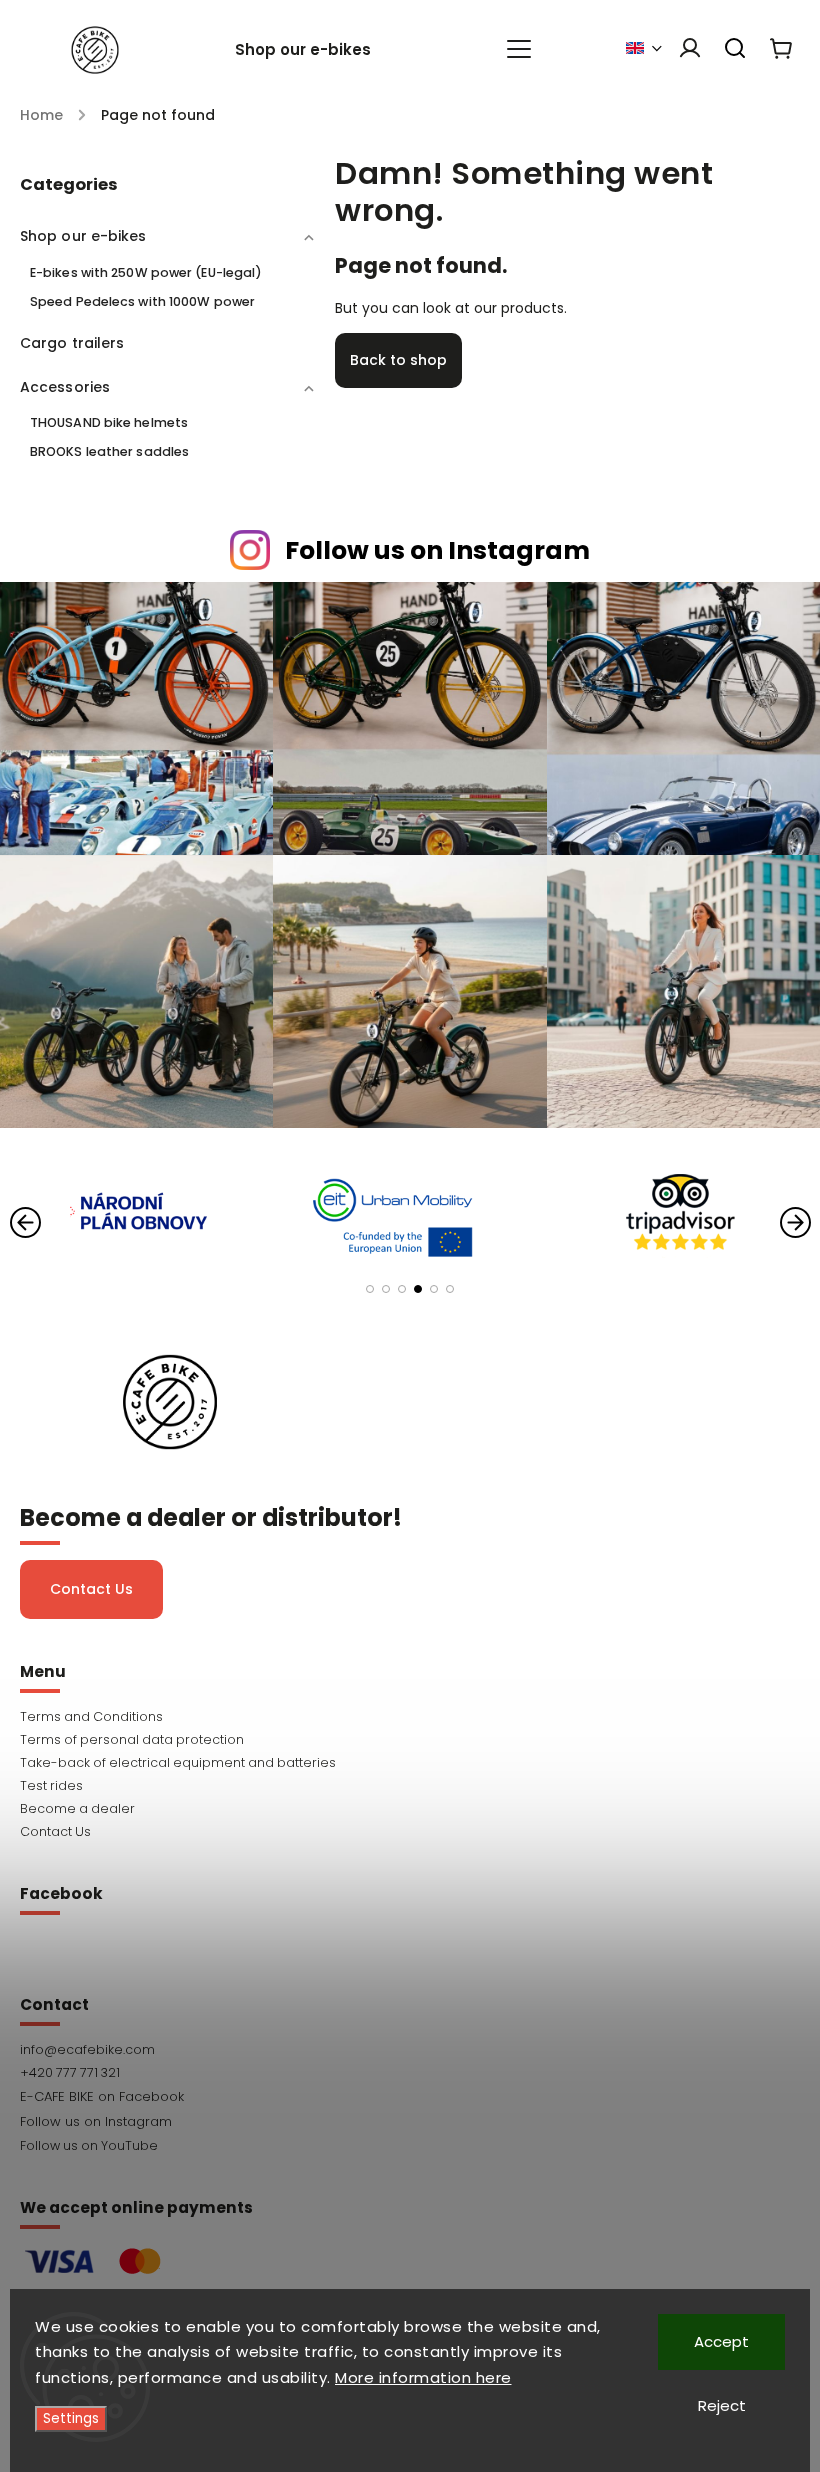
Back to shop (398, 360)
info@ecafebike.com (87, 2049)
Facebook (410, 2097)
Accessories (65, 387)
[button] (370, 1289)
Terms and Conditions (91, 1716)
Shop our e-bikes (83, 236)
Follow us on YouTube (89, 2145)
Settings (71, 2418)
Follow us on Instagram (437, 550)
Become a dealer (77, 1808)
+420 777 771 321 (70, 2072)
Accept (721, 2341)
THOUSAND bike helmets (109, 422)
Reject (722, 2405)
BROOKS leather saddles (109, 451)
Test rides (51, 1785)
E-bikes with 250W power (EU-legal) (146, 272)
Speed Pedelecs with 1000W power (142, 301)
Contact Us (91, 1589)
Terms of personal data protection (132, 1739)
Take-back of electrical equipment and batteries (178, 1762)
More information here (423, 2377)
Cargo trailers (72, 343)
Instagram (410, 2122)
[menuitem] (313, 50)
